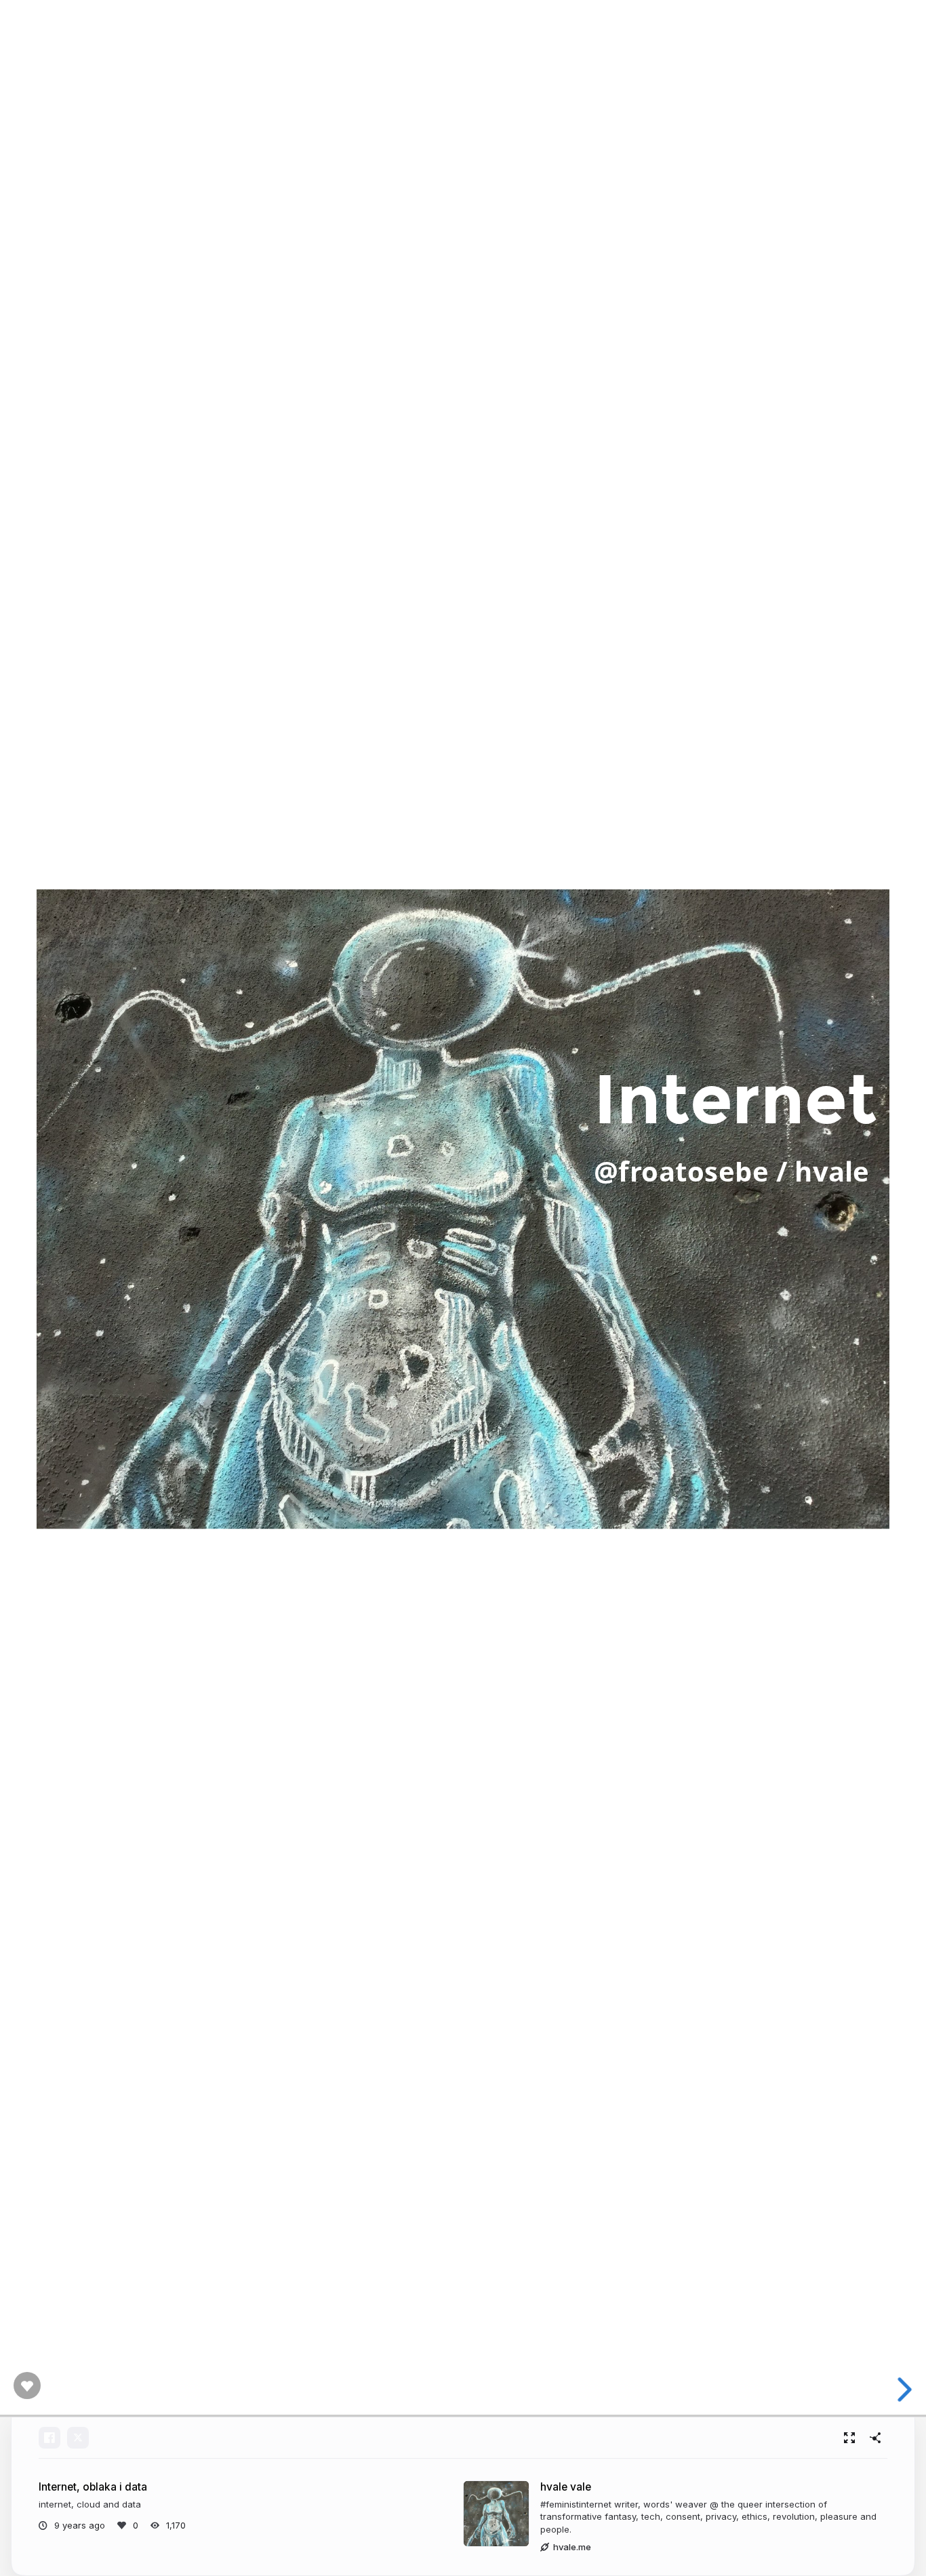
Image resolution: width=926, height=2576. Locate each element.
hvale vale (566, 2487)
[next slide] (905, 2390)
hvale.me (572, 2547)
